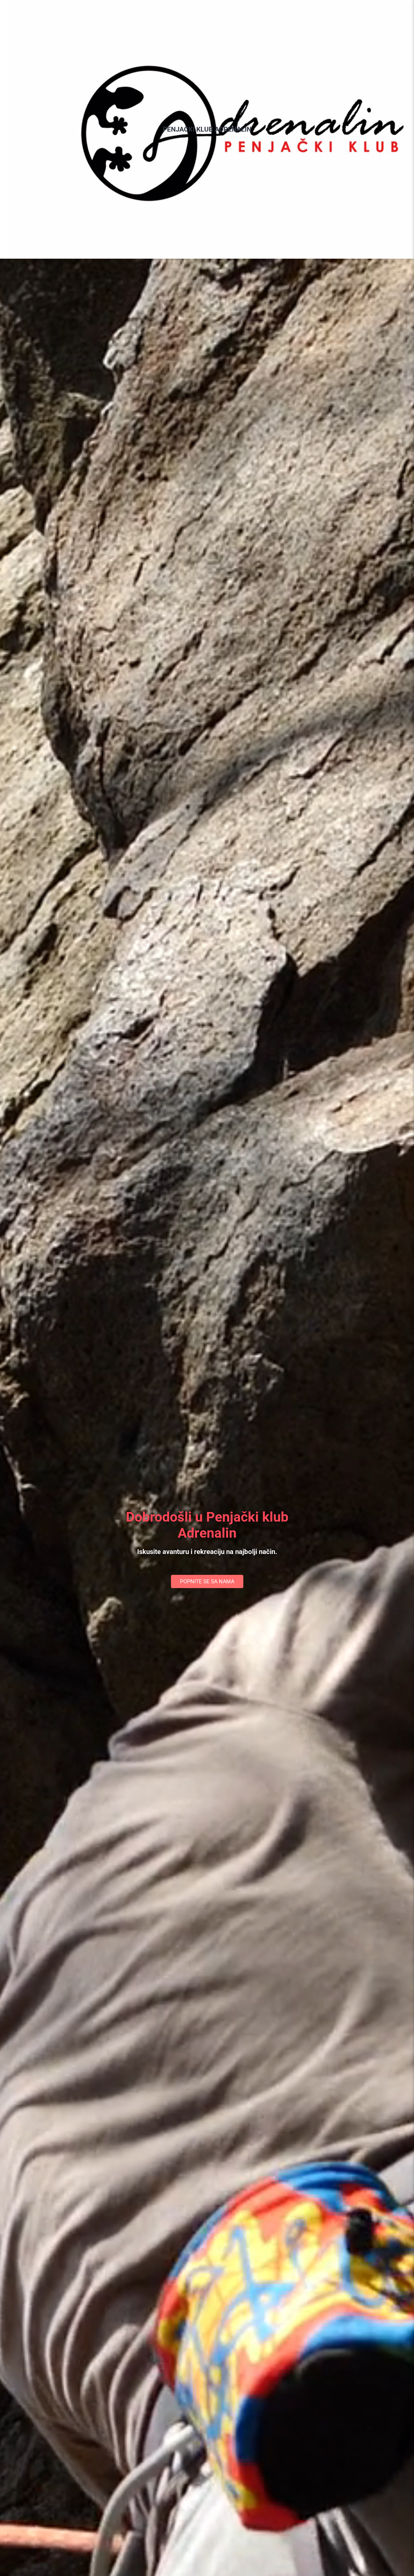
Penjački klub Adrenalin (207, 129)
